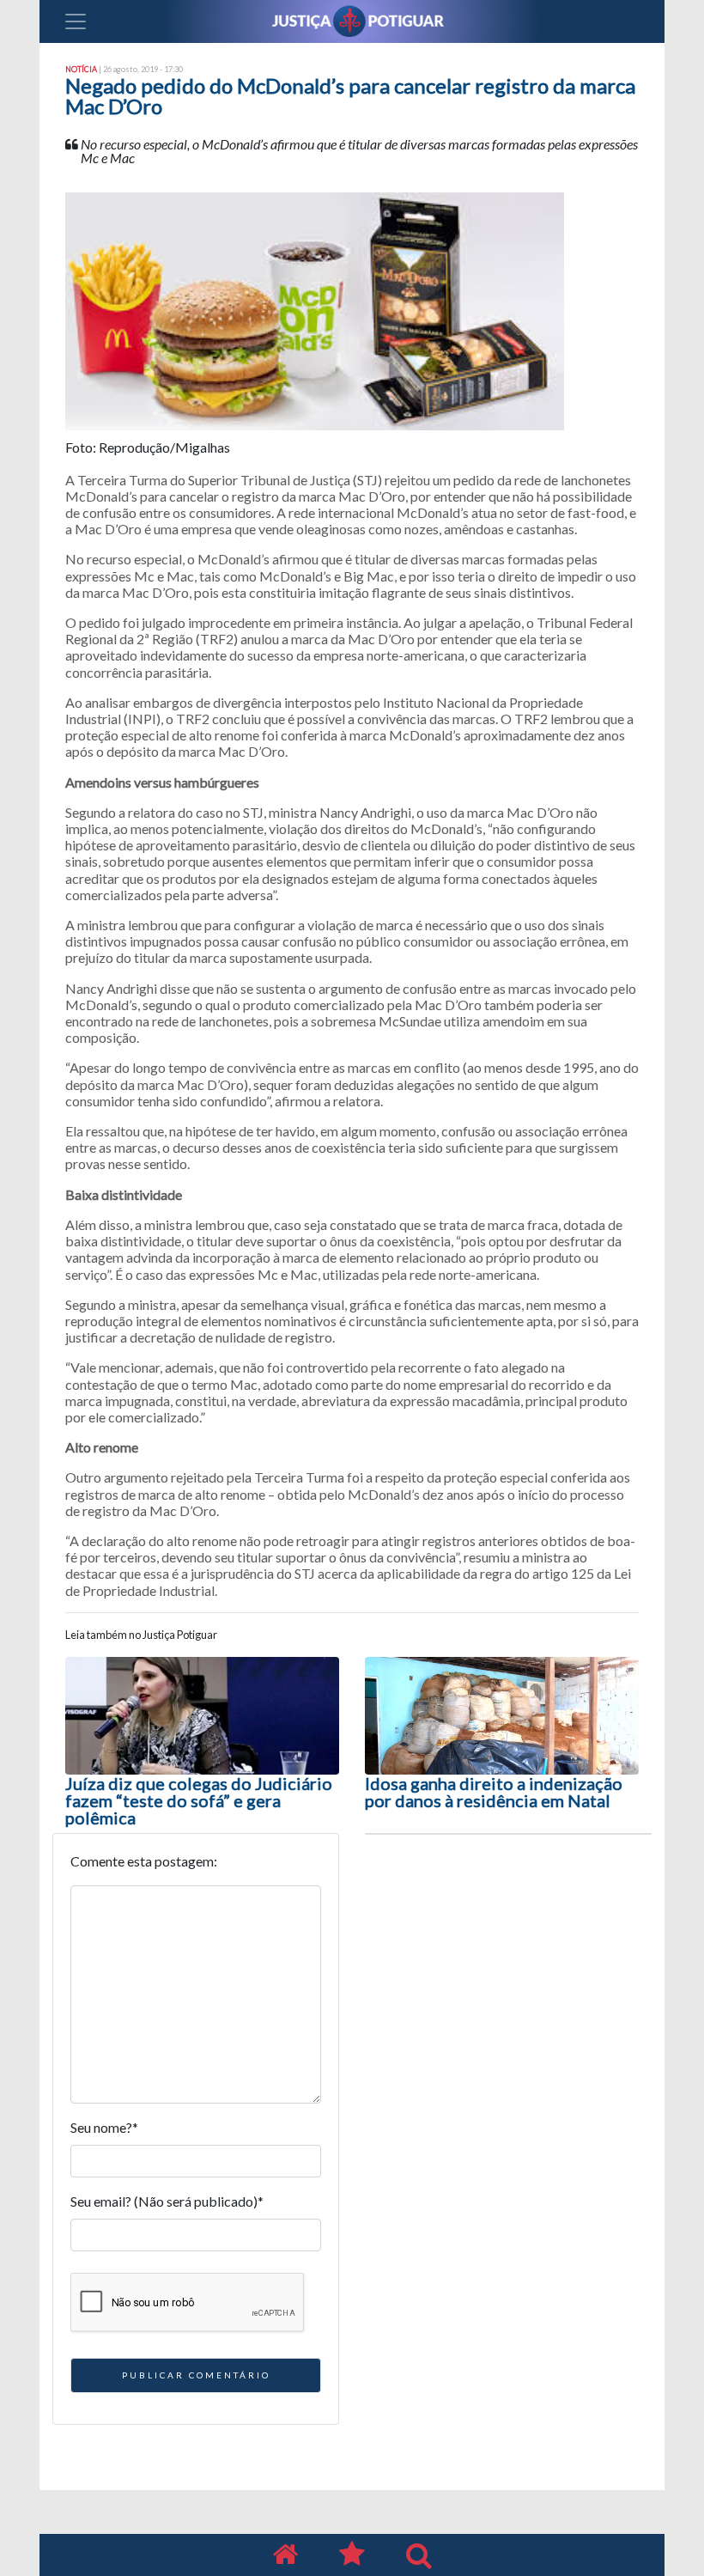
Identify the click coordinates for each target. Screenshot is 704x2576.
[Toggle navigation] (76, 21)
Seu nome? (104, 2127)
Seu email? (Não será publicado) (167, 2201)
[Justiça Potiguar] (285, 2555)
